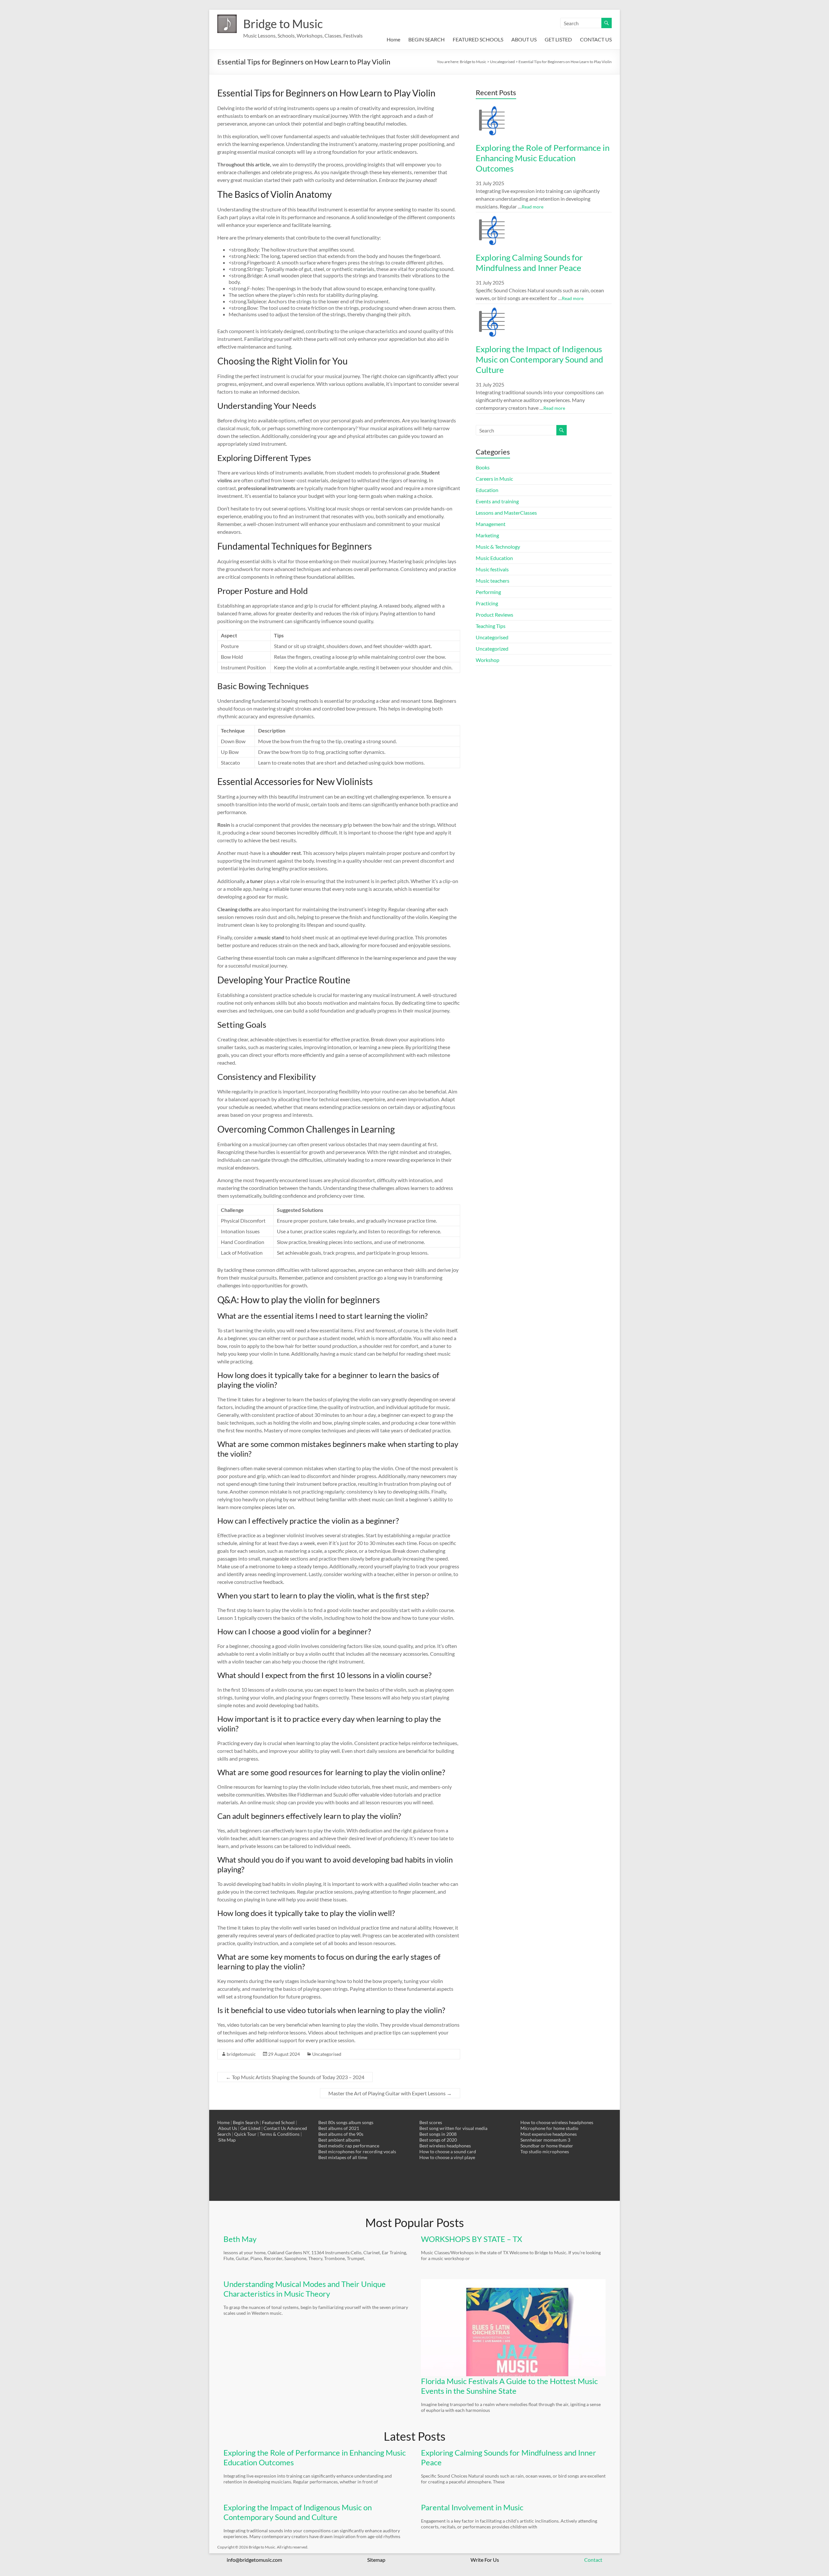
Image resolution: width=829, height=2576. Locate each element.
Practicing (487, 603)
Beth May (240, 2239)
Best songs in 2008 (438, 2134)
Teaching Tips (491, 626)
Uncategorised (327, 2054)
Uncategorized (492, 649)
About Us (228, 2128)
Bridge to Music (283, 24)
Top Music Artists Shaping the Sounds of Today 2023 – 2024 (295, 2077)
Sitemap (376, 2560)
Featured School (278, 2122)
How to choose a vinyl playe (447, 2157)
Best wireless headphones (445, 2146)
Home (393, 39)
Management (491, 524)
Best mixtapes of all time (343, 2157)
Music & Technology (498, 547)
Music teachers (493, 581)
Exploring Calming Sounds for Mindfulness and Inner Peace (529, 263)
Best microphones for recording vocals (357, 2151)
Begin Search (246, 2122)
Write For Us (485, 2560)
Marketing (487, 535)
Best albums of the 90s (341, 2134)
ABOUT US (524, 39)
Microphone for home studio (549, 2128)
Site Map (227, 2140)
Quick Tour (245, 2134)
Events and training (497, 501)
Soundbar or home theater (547, 2146)
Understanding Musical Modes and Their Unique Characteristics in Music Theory (305, 2289)
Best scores (431, 2122)
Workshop (488, 660)
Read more (533, 207)
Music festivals (492, 569)
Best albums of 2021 (339, 2128)
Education (487, 490)
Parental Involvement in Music (472, 2507)
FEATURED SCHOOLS (478, 39)
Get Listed (250, 2128)
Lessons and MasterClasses (506, 513)
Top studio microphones (545, 2151)
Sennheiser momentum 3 (545, 2140)
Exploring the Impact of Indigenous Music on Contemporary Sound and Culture (539, 359)
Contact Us (275, 2128)
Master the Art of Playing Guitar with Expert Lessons (390, 2093)
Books (483, 467)
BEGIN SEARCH (426, 39)
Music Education (494, 558)
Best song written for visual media (453, 2128)
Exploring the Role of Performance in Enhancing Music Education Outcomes (543, 158)
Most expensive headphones (549, 2134)
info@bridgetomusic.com (254, 2560)
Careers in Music (494, 479)
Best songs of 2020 (438, 2140)
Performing (488, 592)
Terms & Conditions (280, 2134)
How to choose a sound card (448, 2151)
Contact (593, 2560)
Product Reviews (494, 615)
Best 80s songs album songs (346, 2122)
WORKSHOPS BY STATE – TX (471, 2239)
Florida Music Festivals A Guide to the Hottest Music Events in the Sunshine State (509, 2386)
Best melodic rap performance (349, 2146)
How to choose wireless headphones (557, 2122)
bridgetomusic (241, 2054)
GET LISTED (558, 39)
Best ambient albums (339, 2140)
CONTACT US (596, 39)
